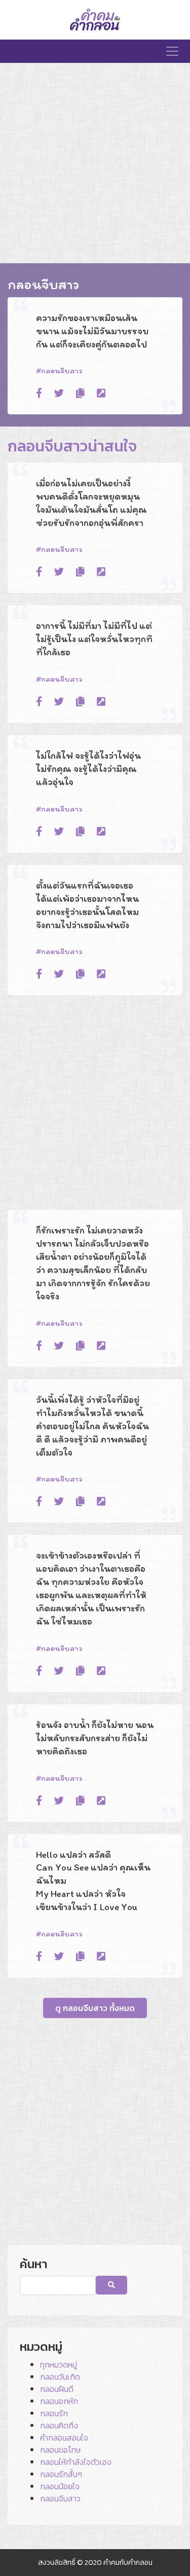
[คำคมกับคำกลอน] (95, 20)
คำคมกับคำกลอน (128, 2562)
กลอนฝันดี (57, 2389)
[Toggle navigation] (172, 51)
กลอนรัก (54, 2413)
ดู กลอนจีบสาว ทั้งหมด (95, 2008)
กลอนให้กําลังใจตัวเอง (76, 2462)
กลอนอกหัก (59, 2401)
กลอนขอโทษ (60, 2450)
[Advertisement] (95, 163)
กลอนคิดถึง (59, 2425)
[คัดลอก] (80, 394)
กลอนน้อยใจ (60, 2486)
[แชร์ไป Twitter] (59, 394)
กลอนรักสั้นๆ (61, 2474)
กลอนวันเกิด (60, 2377)
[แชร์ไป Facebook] (39, 394)
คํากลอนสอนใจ (64, 2438)
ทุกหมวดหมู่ (59, 2365)
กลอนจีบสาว (62, 370)
